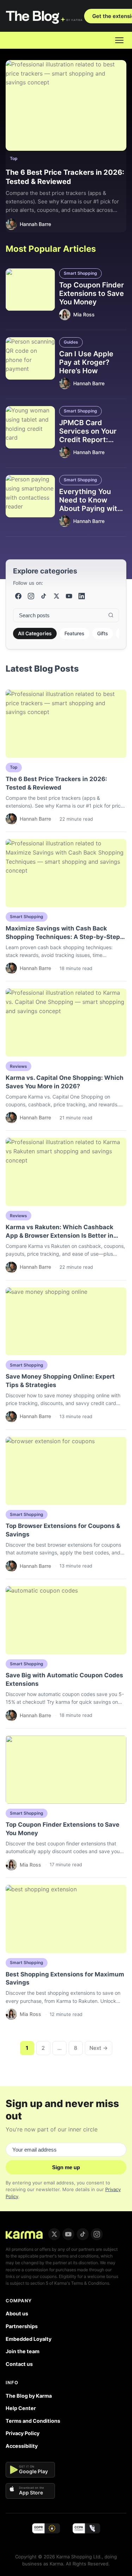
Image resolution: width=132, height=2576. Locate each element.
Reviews (18, 1066)
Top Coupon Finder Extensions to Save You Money (92, 293)
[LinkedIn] (82, 596)
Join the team (23, 2351)
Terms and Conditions (33, 2421)
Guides (71, 342)
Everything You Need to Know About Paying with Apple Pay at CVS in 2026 (93, 508)
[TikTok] (44, 596)
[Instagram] (31, 596)
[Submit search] (111, 615)
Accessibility (22, 2446)
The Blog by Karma (29, 2396)
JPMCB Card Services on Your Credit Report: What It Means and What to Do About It (93, 440)
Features (74, 633)
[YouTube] (69, 596)
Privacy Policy (23, 2433)
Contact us (19, 2364)
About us (17, 2313)
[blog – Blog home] (45, 16)
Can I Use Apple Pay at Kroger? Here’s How (86, 362)
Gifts (103, 633)
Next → (99, 2048)
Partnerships (22, 2326)
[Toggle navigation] (119, 40)
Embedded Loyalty (29, 2339)
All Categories (35, 633)
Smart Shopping (80, 273)
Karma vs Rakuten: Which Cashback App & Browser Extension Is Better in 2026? (59, 1236)
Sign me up (66, 2167)
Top (14, 158)
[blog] (24, 2234)
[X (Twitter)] (56, 596)
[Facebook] (18, 596)
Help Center (21, 2408)
